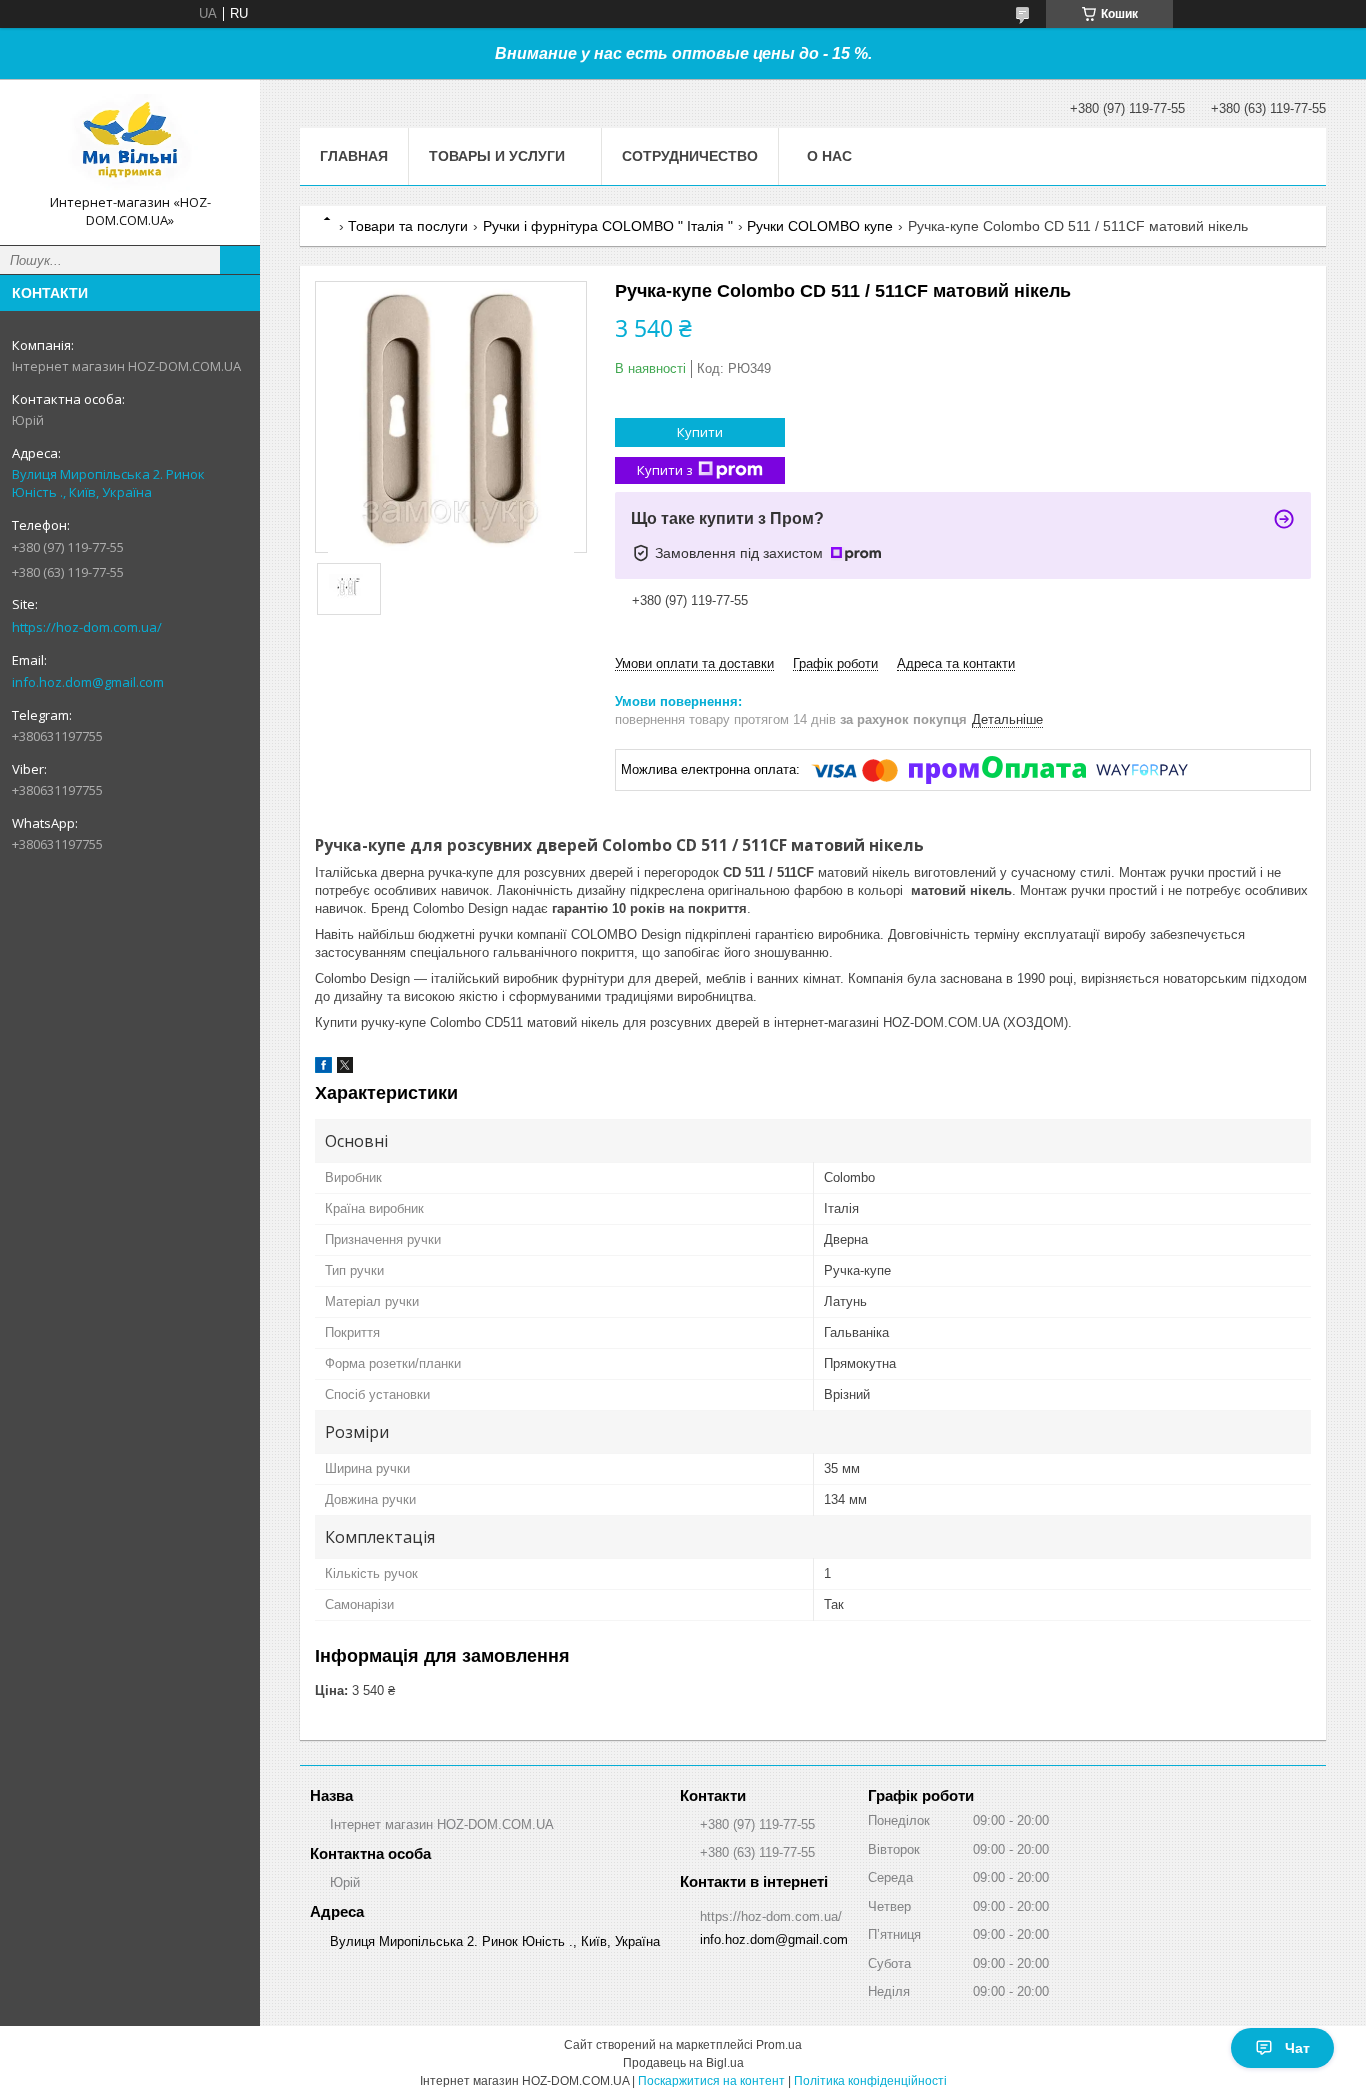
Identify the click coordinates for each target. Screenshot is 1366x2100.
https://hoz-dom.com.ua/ (87, 627)
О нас (829, 156)
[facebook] (323, 1068)
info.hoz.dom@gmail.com (88, 682)
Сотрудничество (690, 156)
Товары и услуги (497, 156)
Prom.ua (779, 2045)
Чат (1297, 2048)
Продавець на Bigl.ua (683, 2063)
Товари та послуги (408, 226)
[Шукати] (240, 260)
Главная (354, 156)
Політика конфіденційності (870, 2081)
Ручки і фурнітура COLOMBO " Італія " (608, 226)
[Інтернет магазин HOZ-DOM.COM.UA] (130, 144)
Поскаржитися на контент (711, 2081)
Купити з (665, 470)
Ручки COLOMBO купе (820, 226)
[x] (345, 1068)
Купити (700, 432)
